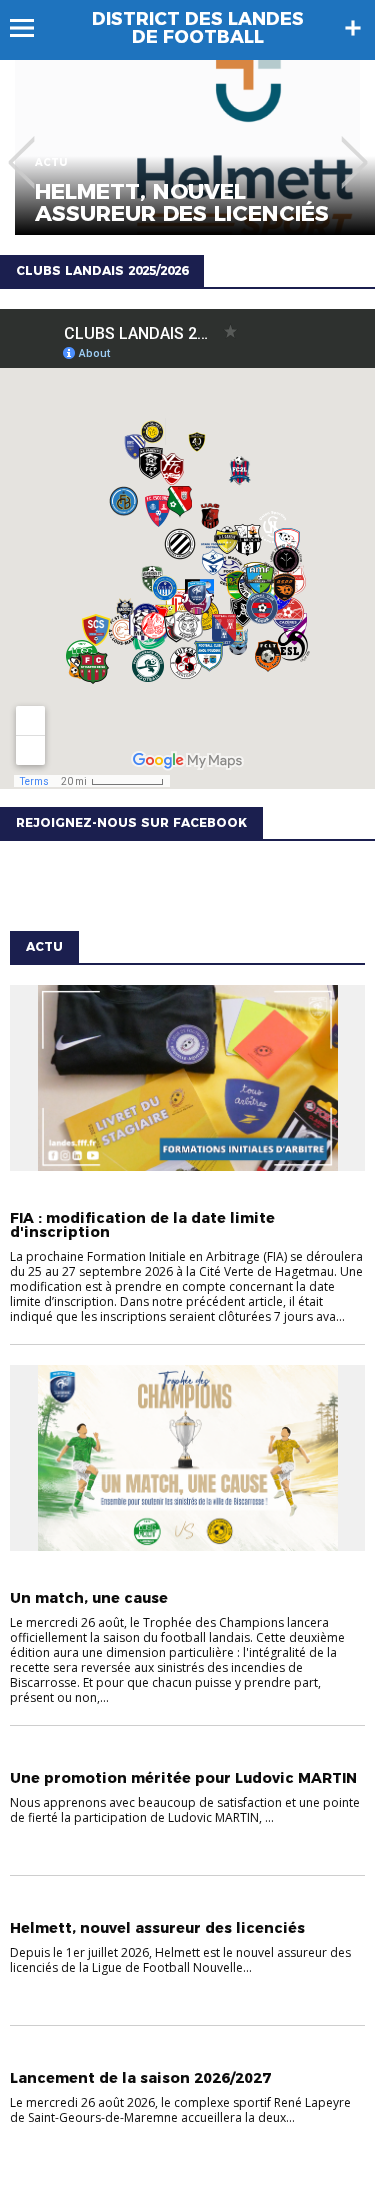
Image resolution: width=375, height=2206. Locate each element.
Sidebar (353, 28)
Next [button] (354, 148)
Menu (31, 28)
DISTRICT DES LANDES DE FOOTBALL (198, 28)
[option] (187, 147)
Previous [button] (21, 148)
